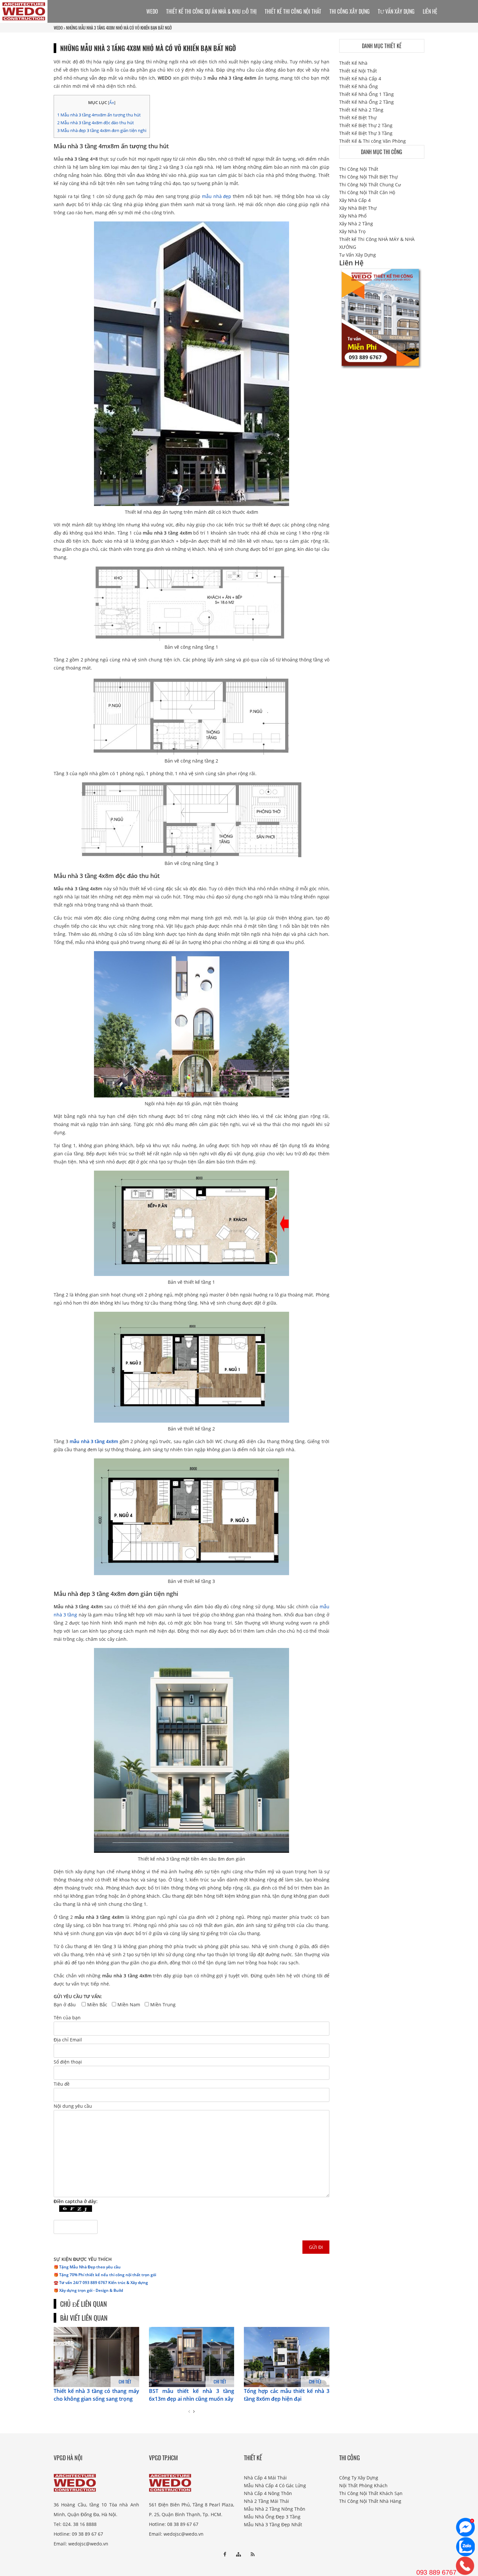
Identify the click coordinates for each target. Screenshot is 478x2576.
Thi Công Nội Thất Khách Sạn (371, 2493)
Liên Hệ (430, 11)
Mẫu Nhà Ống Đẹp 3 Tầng (272, 2517)
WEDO (58, 28)
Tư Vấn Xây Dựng (396, 11)
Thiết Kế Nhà (353, 63)
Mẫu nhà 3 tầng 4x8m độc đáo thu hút (96, 123)
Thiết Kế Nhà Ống (358, 86)
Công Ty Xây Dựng (359, 2478)
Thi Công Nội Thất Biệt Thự (368, 177)
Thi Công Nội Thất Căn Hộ (367, 192)
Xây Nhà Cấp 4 (355, 200)
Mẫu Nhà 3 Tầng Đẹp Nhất (273, 2524)
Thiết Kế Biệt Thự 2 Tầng (366, 125)
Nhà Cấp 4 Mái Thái (265, 2478)
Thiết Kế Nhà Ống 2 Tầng (366, 102)
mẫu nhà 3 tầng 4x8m (94, 1441)
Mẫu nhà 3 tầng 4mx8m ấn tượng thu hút (99, 115)
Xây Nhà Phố (353, 216)
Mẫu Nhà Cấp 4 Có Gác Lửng (275, 2485)
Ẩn (112, 103)
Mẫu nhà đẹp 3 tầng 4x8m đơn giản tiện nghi (102, 130)
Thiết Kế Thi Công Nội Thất (293, 11)
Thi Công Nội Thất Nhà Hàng (370, 2501)
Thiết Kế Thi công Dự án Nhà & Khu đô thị (211, 11)
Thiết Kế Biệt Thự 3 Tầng (366, 133)
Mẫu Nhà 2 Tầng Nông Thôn (275, 2509)
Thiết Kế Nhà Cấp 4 (360, 79)
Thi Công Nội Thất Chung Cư (370, 185)
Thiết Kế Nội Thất (358, 71)
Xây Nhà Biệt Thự (358, 208)
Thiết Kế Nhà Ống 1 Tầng (366, 94)
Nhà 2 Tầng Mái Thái (266, 2501)
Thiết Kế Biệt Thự (358, 118)
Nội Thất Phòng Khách (363, 2485)
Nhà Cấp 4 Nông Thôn (268, 2493)
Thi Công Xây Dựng (350, 11)
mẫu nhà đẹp (217, 196)
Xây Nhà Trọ (352, 231)
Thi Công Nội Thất (359, 169)
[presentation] (189, 2411)
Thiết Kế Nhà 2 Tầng (361, 110)
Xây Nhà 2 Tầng (356, 224)
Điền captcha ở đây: (76, 2201)
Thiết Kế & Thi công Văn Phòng (372, 141)
